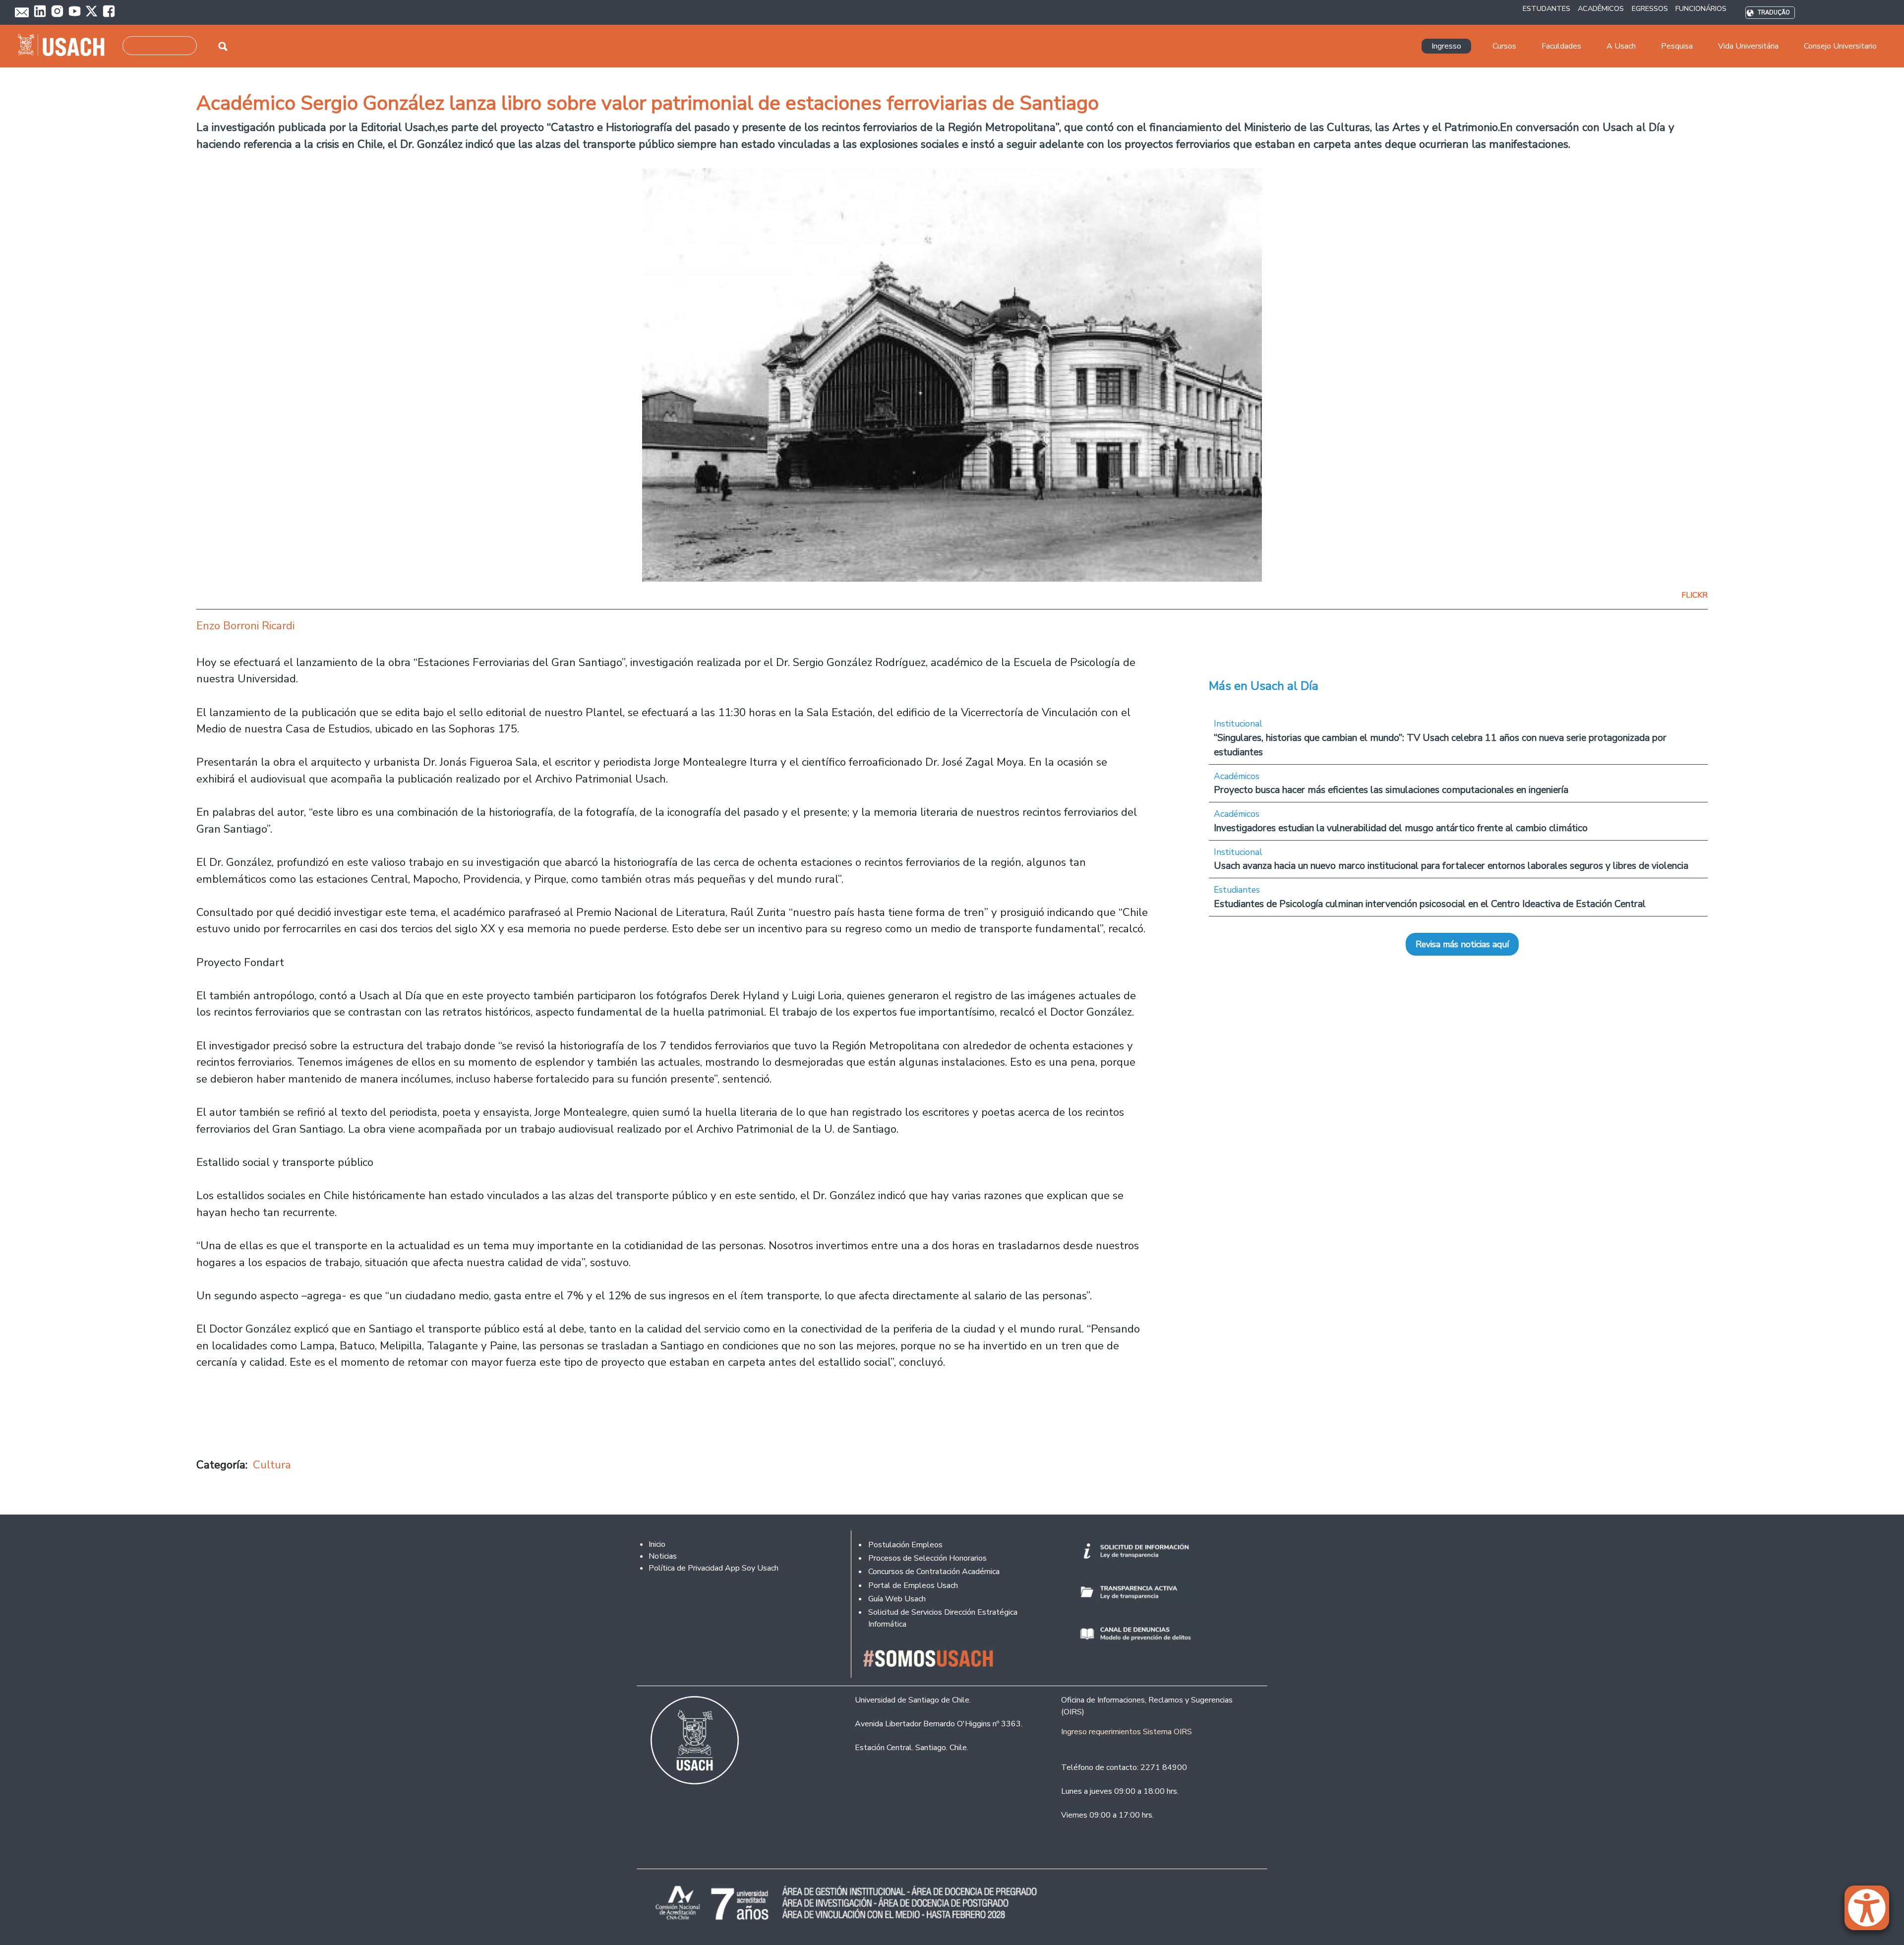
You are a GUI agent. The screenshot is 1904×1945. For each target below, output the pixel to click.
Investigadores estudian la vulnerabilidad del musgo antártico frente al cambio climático (1401, 828)
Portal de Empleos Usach (913, 1585)
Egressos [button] (1650, 8)
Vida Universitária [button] (1748, 46)
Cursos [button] (1504, 46)
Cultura (272, 1465)
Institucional (1238, 724)
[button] (1872, 1912)
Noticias (663, 1556)
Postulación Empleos (905, 1545)
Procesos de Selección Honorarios (927, 1558)
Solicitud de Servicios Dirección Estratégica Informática (943, 1618)
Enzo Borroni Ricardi (245, 626)
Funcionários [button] (1701, 8)
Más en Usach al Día (1264, 686)
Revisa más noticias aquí (1462, 944)
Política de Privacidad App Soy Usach (714, 1568)
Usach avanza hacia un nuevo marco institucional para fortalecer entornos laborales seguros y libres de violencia (1451, 866)
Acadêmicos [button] (1601, 8)
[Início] (65, 46)
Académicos (1237, 776)
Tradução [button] (1774, 13)
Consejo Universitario (1840, 46)
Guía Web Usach (897, 1599)
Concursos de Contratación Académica (934, 1572)
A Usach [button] (1621, 46)
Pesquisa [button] (1677, 46)
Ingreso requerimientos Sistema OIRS (1127, 1732)
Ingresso (1446, 46)
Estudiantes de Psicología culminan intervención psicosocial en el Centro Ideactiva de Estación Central (1430, 904)
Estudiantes (1237, 890)
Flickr (1695, 595)
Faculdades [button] (1561, 46)
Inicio (657, 1544)
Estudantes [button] (1547, 8)
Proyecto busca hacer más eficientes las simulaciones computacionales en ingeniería (1391, 790)
